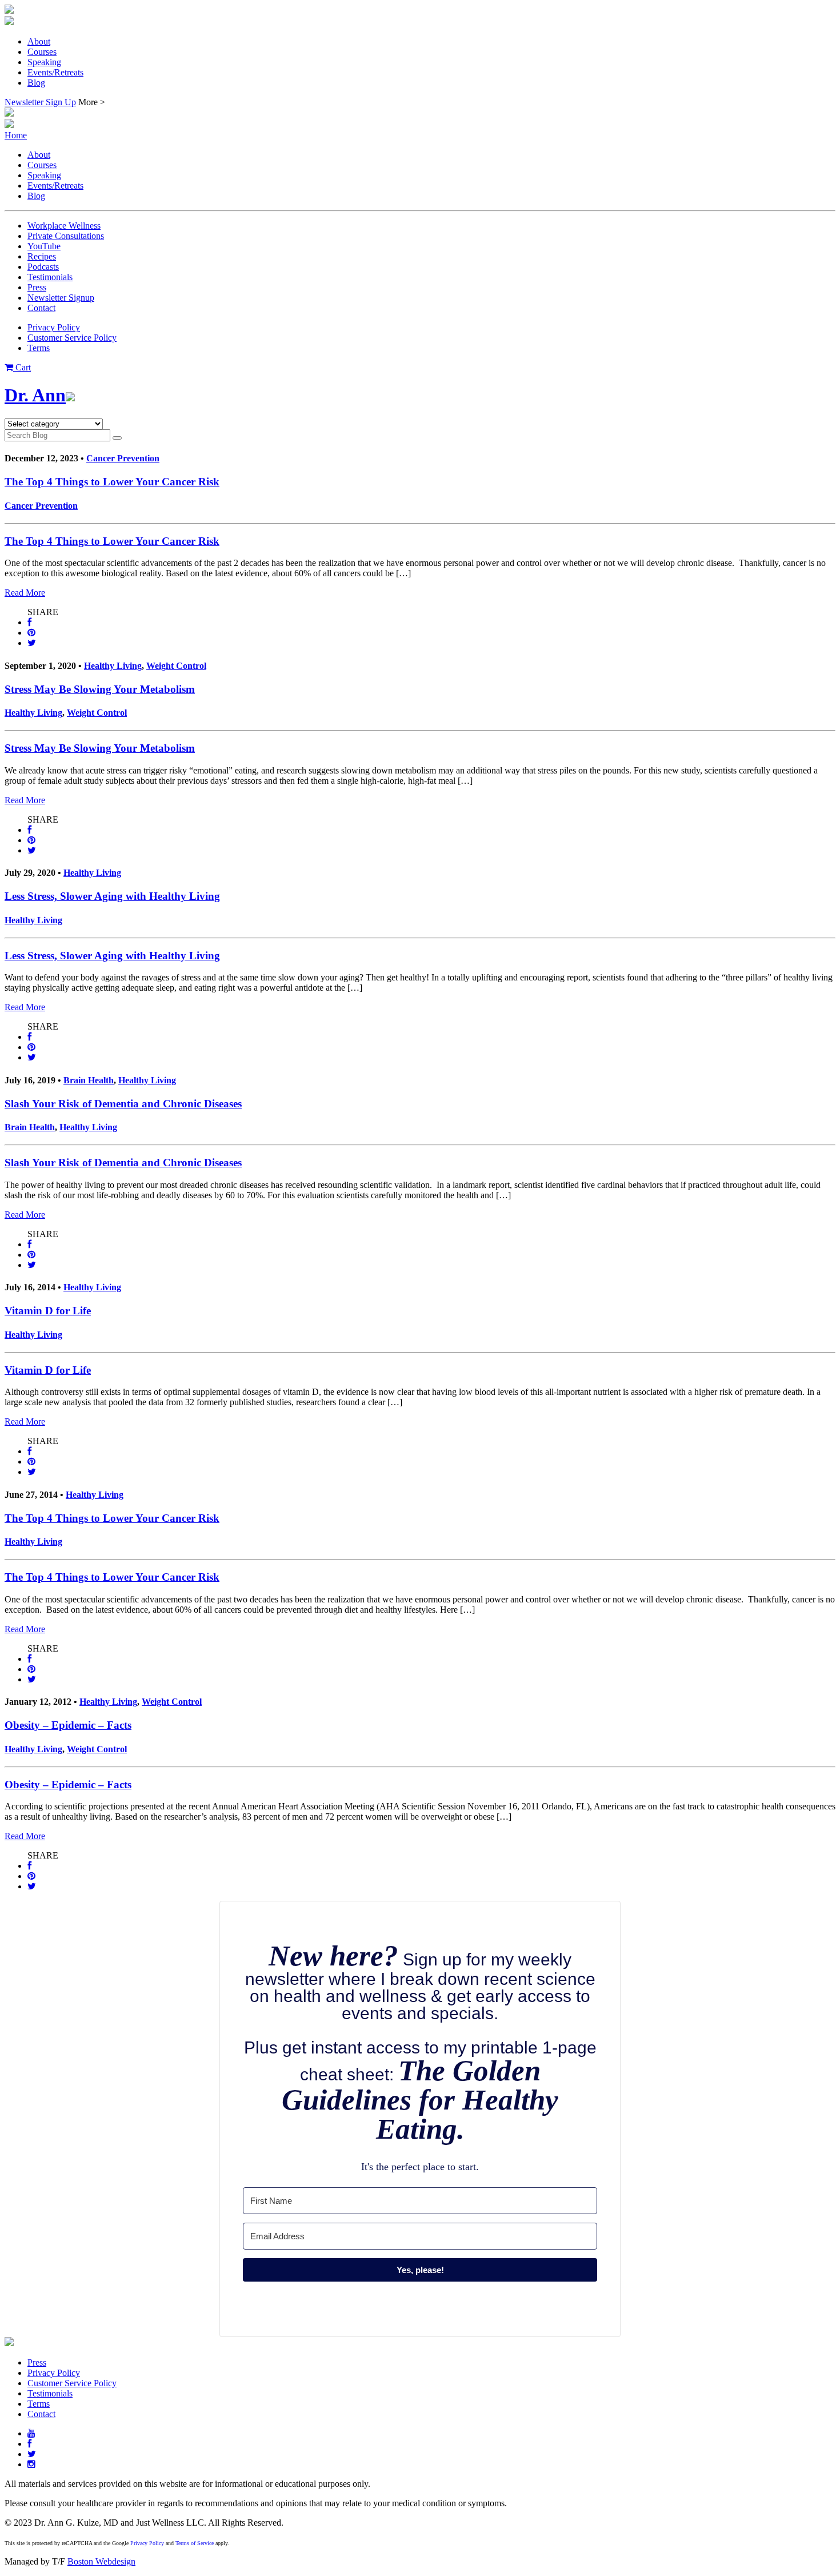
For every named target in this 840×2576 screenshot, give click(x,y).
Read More (25, 593)
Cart (22, 367)
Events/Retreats (55, 72)
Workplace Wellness (64, 226)
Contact (41, 308)
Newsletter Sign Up (40, 102)
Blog (36, 83)
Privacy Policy (54, 327)
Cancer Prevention (123, 458)
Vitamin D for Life (48, 1311)
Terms (39, 348)
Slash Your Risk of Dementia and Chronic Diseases (123, 1104)
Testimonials (50, 277)
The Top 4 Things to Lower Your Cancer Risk (112, 482)
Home (16, 135)
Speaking (44, 62)
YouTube (44, 246)
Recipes (42, 256)
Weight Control (176, 666)
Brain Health (89, 1080)
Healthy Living (113, 666)
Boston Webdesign (101, 2561)
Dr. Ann (35, 395)
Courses (42, 52)
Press (37, 287)
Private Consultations (66, 236)
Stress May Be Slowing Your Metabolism (100, 689)
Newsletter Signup (61, 298)
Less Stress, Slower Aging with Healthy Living (112, 896)
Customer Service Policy (72, 338)
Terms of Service (195, 2543)
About (39, 41)
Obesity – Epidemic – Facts (68, 1725)
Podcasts (43, 267)
